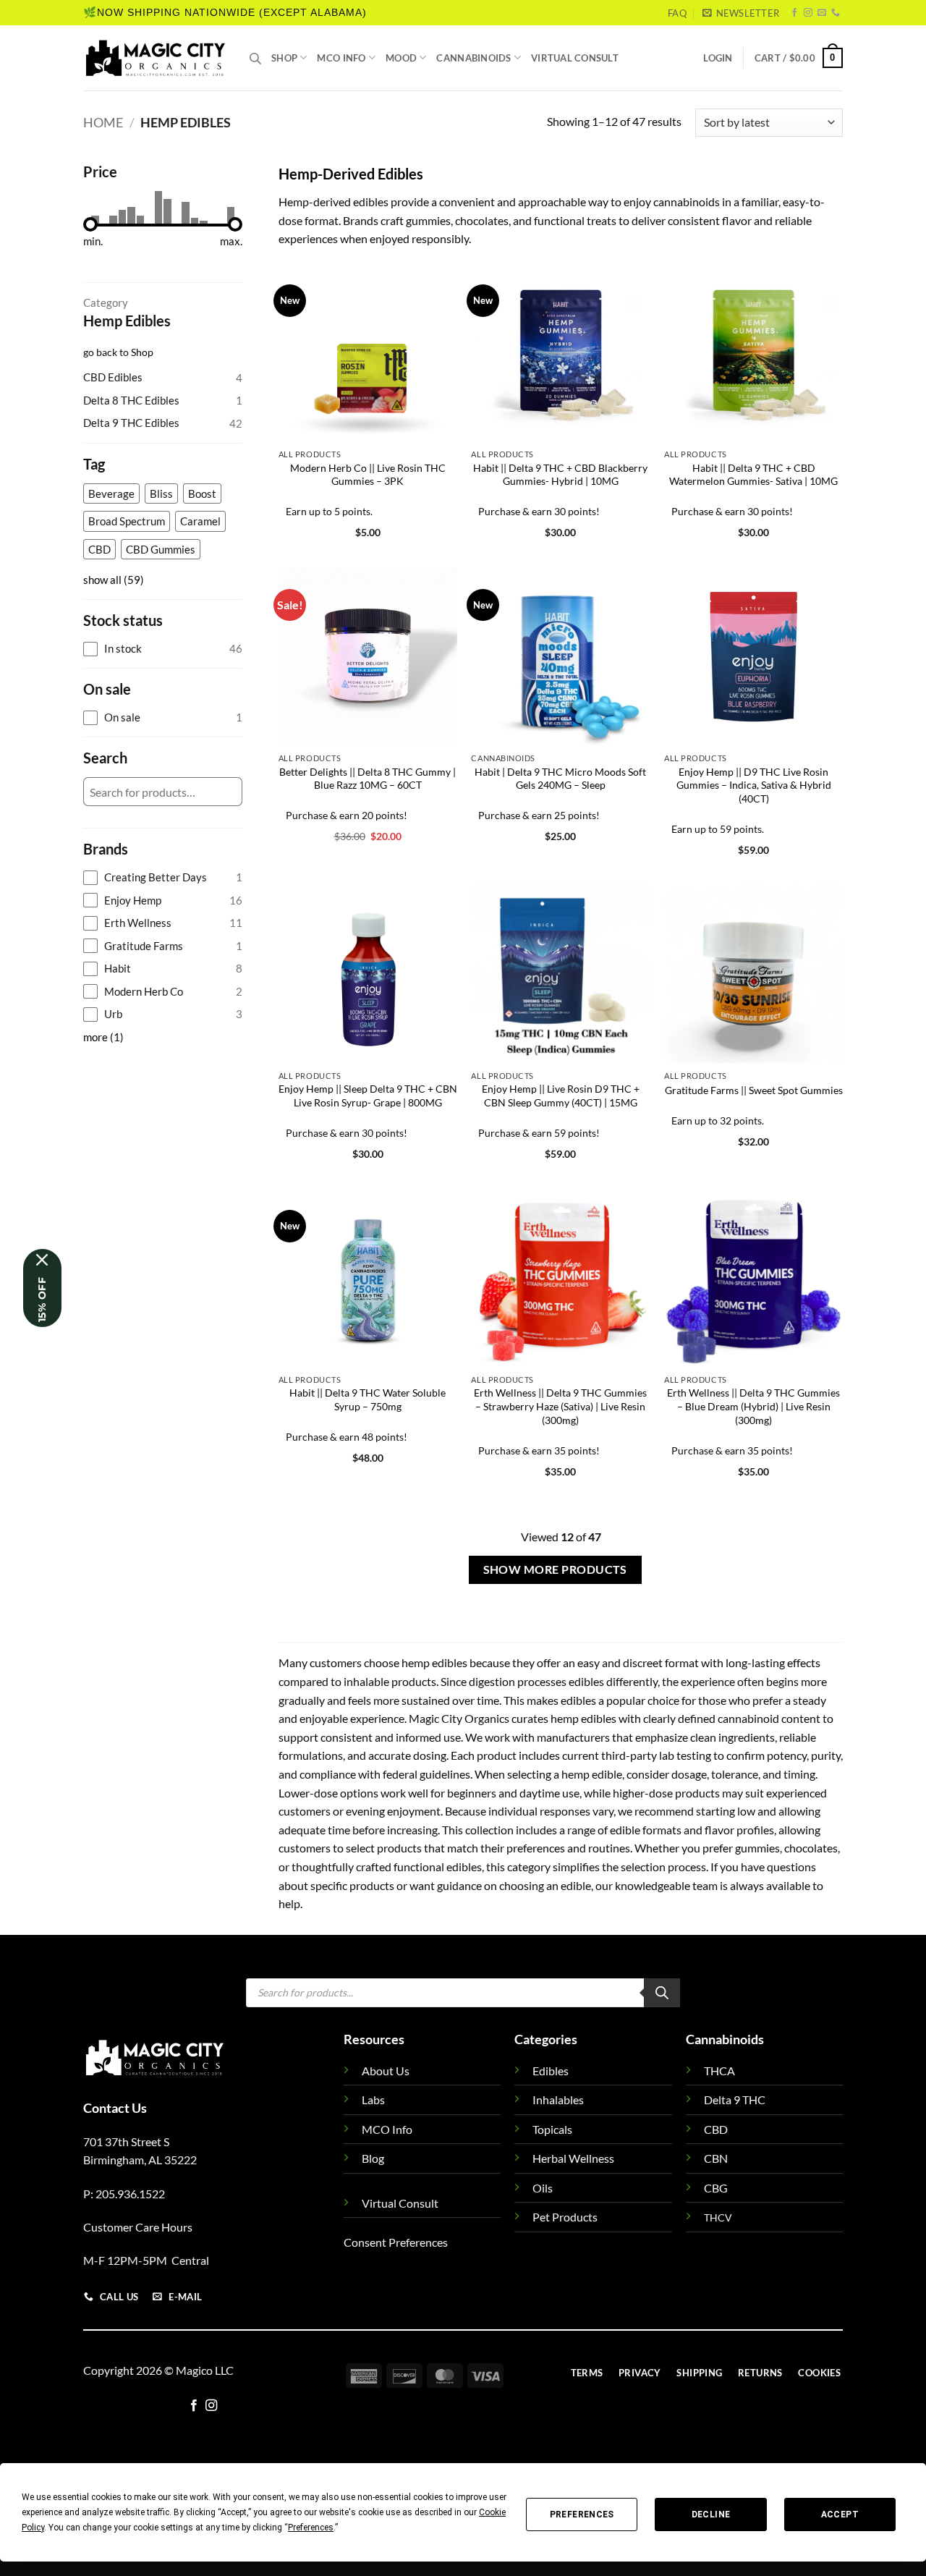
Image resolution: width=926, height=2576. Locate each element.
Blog (373, 2158)
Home (103, 122)
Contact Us (115, 2108)
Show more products (555, 1569)
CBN (716, 2158)
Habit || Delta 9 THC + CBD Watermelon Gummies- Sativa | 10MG (753, 475)
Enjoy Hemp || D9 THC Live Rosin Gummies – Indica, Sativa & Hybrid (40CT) (754, 785)
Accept (840, 2514)
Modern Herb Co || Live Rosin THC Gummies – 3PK (368, 475)
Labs (373, 2100)
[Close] (42, 1260)
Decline (711, 2514)
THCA (719, 2071)
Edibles (551, 2071)
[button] (741, 13)
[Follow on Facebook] (794, 13)
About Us (386, 2071)
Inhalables (558, 2100)
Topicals (552, 2129)
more (103, 1037)
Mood (401, 58)
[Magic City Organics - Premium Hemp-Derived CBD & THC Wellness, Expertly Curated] (156, 58)
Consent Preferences (396, 2242)
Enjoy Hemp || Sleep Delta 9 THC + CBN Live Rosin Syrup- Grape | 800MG (368, 1096)
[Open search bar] (255, 58)
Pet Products (565, 2217)
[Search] (662, 1993)
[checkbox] (111, 494)
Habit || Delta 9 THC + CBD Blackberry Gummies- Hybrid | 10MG (560, 475)
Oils (543, 2188)
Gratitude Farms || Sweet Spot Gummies (754, 1090)
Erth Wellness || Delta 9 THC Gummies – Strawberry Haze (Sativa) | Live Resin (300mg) (560, 1406)
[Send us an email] (822, 13)
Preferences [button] (311, 2528)
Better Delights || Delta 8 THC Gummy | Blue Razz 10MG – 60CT (368, 779)
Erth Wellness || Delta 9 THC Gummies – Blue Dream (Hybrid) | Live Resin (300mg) (753, 1406)
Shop (284, 58)
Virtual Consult (575, 58)
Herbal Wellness (573, 2158)
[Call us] (836, 13)
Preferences (582, 2514)
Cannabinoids (473, 58)
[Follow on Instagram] (808, 13)
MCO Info (341, 58)
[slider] (90, 224)
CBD (716, 2129)
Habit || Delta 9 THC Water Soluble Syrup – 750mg (368, 1399)
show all (114, 580)
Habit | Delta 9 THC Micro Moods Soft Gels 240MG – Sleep (560, 779)
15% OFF (42, 1300)
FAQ (677, 13)
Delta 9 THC (735, 2100)
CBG (716, 2188)
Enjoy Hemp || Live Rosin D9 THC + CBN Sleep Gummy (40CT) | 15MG (561, 1096)
